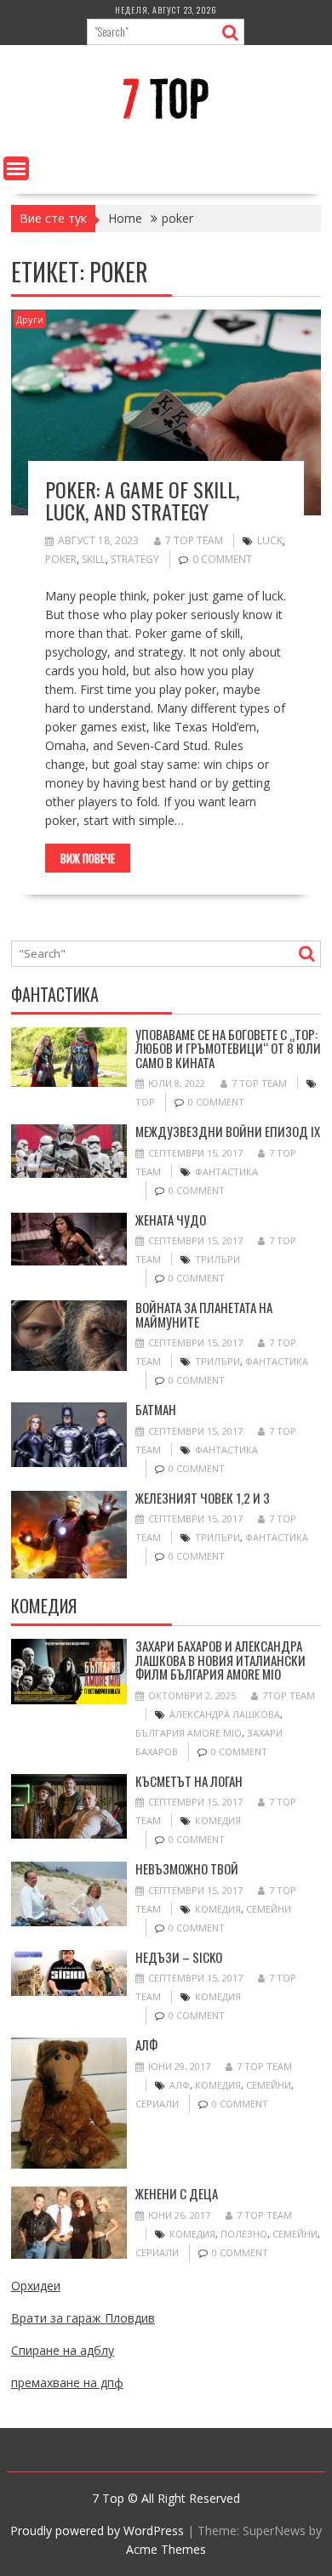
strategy (135, 559)
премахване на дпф (67, 2383)
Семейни (269, 1909)
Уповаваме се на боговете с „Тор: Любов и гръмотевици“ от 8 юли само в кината (228, 1048)
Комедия (218, 1820)
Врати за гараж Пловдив (83, 2318)
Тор (145, 1102)
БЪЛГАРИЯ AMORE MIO (189, 1733)
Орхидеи (36, 2286)
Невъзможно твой (187, 1868)
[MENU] (16, 168)
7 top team (194, 540)
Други (30, 319)
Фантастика (226, 1171)
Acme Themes (166, 2549)
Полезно (244, 2234)
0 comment (222, 559)
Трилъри (218, 1259)
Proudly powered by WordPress (97, 2531)
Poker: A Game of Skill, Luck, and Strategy (142, 500)
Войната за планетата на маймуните (204, 1314)
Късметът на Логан (189, 1781)
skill (94, 559)
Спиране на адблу (63, 2350)
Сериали (157, 2104)
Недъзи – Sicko (179, 1957)
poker (61, 559)
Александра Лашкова (225, 1714)
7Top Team (289, 1695)
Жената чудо (171, 1220)
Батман (156, 1409)
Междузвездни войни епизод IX (228, 1131)
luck (270, 540)
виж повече (88, 858)
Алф (146, 2044)
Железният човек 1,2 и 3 (203, 1498)
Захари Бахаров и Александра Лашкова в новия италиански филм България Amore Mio (220, 1660)
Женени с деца (177, 2193)
